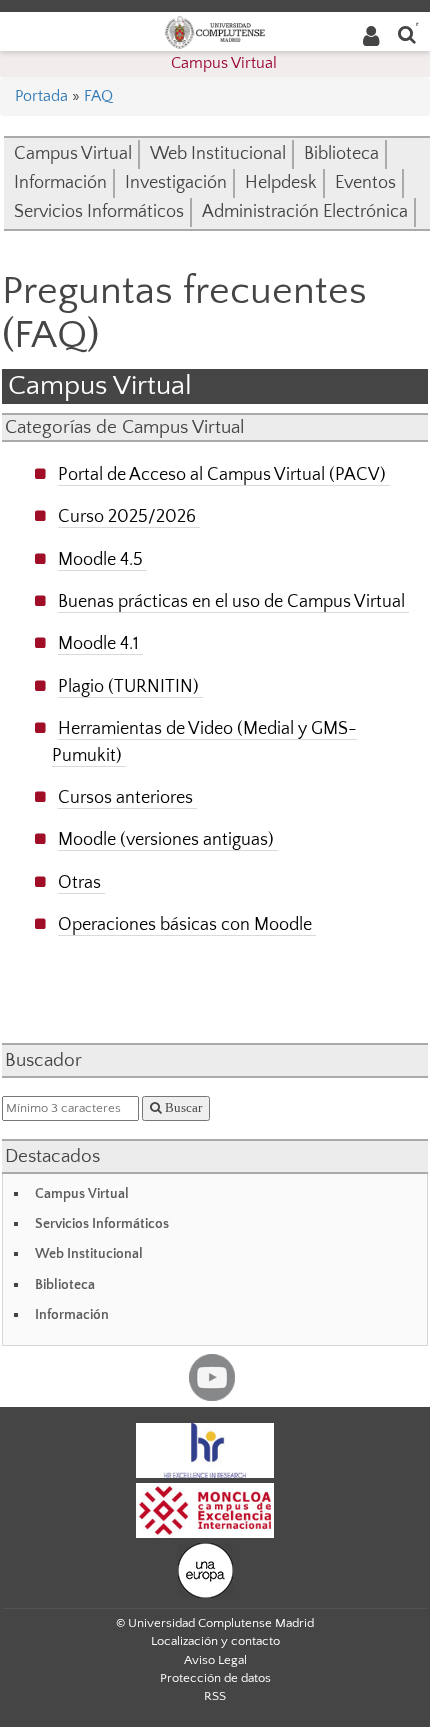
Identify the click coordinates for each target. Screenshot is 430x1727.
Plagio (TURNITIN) (128, 686)
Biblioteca (341, 154)
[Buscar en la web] (407, 33)
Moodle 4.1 (98, 643)
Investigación (176, 183)
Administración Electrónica (305, 212)
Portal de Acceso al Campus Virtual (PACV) (222, 474)
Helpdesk (281, 183)
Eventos (365, 183)
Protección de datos (215, 1678)
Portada (41, 96)
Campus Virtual (224, 63)
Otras (79, 882)
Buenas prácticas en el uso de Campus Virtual (231, 601)
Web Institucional (218, 154)
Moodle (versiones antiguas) (166, 839)
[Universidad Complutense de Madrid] (215, 31)
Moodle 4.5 (100, 559)
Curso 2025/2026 (127, 516)
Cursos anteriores (125, 797)
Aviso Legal (215, 1660)
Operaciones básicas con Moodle (185, 924)
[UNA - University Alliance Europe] (205, 1569)
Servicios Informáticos (99, 212)
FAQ (98, 96)
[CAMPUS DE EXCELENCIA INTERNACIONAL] (205, 1509)
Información (60, 183)
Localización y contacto (215, 1641)
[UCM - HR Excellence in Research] (205, 1449)
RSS (215, 1696)
